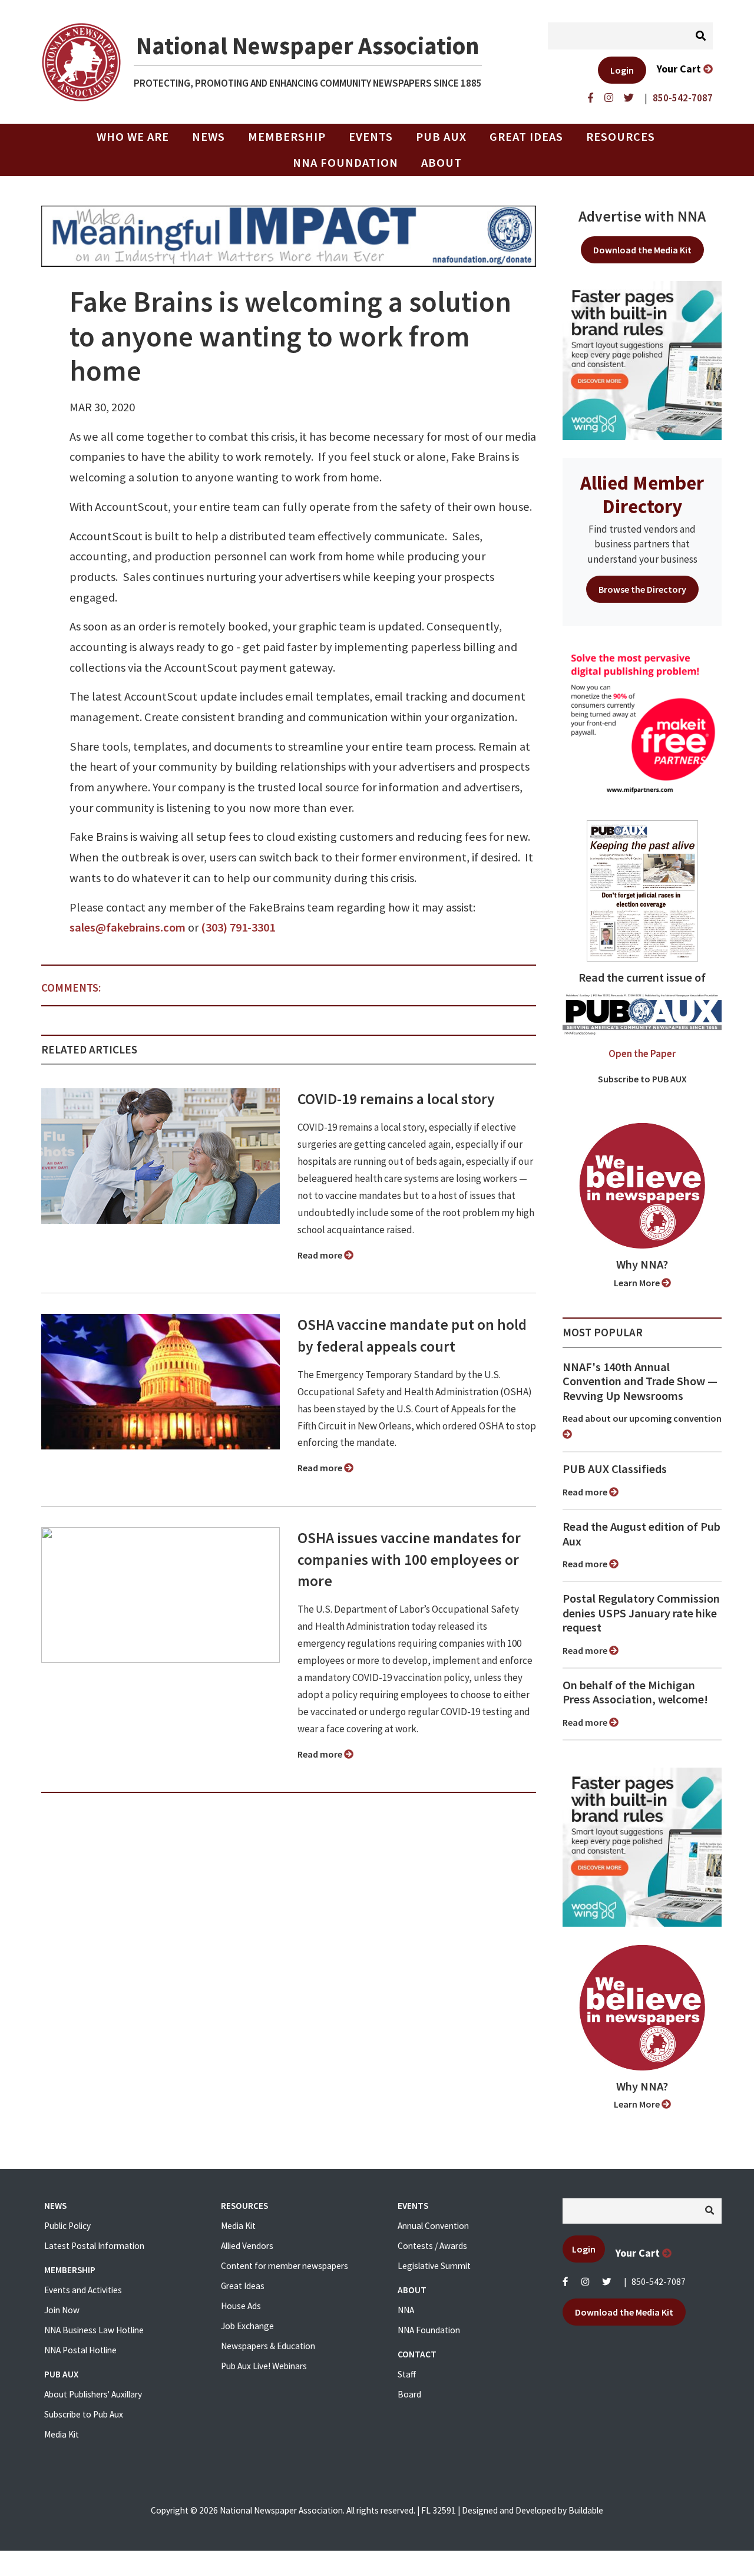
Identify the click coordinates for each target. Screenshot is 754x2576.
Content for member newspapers (285, 2266)
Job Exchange (247, 2326)
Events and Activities (83, 2290)
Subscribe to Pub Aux (84, 2414)
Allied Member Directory (642, 494)
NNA (406, 2310)
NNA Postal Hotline (80, 2350)
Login (622, 70)
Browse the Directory (642, 589)
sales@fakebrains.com (128, 927)
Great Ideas (526, 137)
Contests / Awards (432, 2246)
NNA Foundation (345, 163)
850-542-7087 (659, 2282)
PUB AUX (441, 137)
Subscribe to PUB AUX (642, 1079)
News (209, 137)
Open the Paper (642, 1053)
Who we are (133, 137)
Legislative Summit (434, 2266)
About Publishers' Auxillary (93, 2394)
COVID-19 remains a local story (396, 1099)
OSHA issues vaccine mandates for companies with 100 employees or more (409, 1560)
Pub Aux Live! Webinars (264, 2366)
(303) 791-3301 (238, 927)
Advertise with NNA (642, 216)
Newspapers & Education (268, 2346)
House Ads (241, 2306)
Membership (287, 137)
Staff (407, 2374)
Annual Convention (433, 2226)
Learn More (638, 1283)
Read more (321, 1255)
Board (409, 2394)
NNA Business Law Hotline (94, 2330)
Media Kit (62, 2434)
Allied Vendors (247, 2246)
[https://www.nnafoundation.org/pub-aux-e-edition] (642, 890)
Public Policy (67, 2226)
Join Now (62, 2310)
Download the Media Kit (642, 250)
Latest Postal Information (94, 2246)
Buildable (586, 2510)
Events (371, 137)
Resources (621, 137)
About (442, 163)
